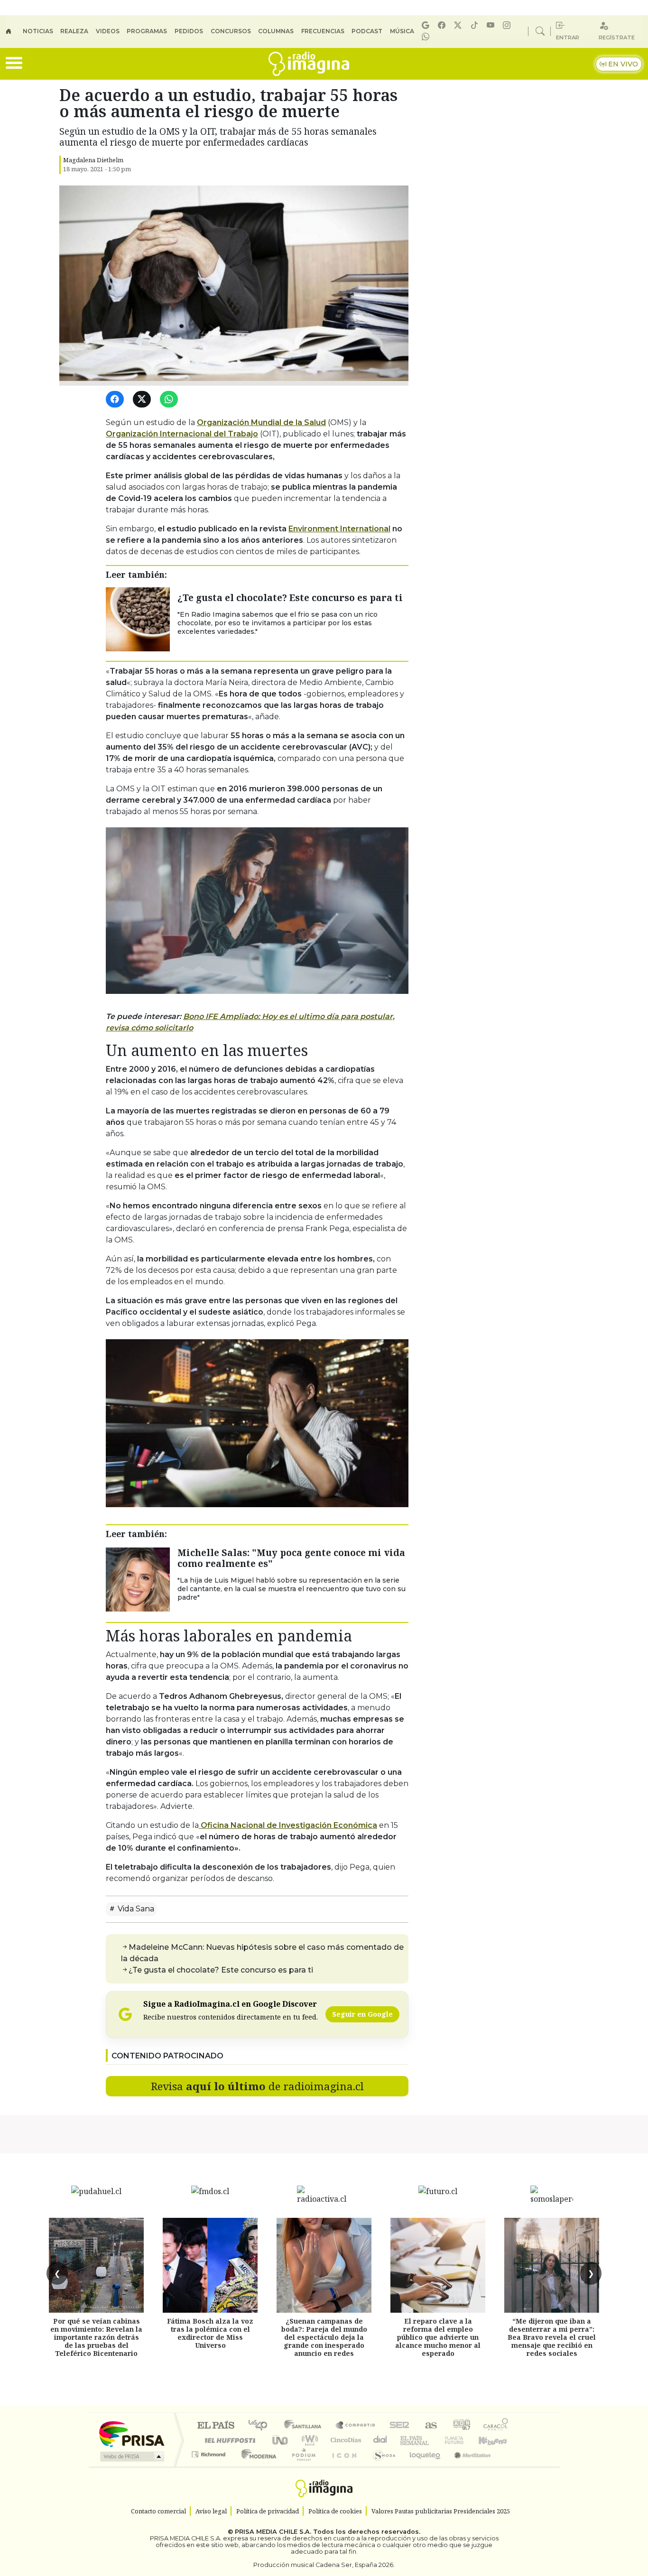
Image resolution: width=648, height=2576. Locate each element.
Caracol (496, 2426)
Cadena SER (399, 2426)
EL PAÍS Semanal (406, 2440)
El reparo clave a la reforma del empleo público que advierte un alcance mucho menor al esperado (438, 2337)
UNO (281, 2440)
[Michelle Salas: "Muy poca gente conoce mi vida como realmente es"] (138, 1579)
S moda (381, 2466)
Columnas (276, 31)
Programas (147, 31)
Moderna (256, 2466)
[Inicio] (14, 31)
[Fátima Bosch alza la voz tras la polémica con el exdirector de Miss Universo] (210, 2265)
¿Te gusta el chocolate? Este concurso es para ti (290, 598)
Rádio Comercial (510, 2466)
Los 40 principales (261, 2426)
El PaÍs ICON (343, 2466)
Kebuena (497, 2440)
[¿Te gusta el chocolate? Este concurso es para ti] (138, 619)
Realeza (74, 31)
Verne (434, 2440)
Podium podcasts (210, 2452)
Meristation (467, 2466)
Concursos (231, 31)
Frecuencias (323, 31)
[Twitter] (143, 400)
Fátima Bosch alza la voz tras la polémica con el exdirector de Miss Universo (210, 2333)
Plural (301, 2466)
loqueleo (422, 2466)
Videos (108, 31)
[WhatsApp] (171, 400)
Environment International (339, 529)
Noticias (38, 31)
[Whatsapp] (427, 37)
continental (380, 2440)
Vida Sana (135, 1909)
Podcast (367, 31)
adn (461, 2426)
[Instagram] (508, 25)
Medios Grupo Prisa (131, 2456)
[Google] (427, 25)
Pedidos (189, 31)
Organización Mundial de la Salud (261, 422)
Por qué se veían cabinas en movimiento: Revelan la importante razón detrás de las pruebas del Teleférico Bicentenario (96, 2337)
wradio (308, 2440)
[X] (459, 25)
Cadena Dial (463, 2440)
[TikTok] (476, 25)
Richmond (210, 2466)
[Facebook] (443, 25)
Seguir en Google (362, 2014)
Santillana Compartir (356, 2426)
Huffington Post (228, 2440)
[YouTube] (492, 25)
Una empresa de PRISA (131, 2433)
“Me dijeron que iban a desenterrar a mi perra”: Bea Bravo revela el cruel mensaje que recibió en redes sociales (552, 2337)
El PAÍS (216, 2426)
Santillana (305, 2426)
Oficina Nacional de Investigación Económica (288, 1825)
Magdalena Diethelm (93, 160)
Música (402, 31)
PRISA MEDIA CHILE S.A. (273, 2532)
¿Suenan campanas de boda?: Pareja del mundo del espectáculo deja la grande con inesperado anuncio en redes (324, 2337)
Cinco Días (344, 2440)
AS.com (430, 2426)
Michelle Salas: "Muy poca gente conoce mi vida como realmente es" (291, 1558)
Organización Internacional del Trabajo (182, 434)
